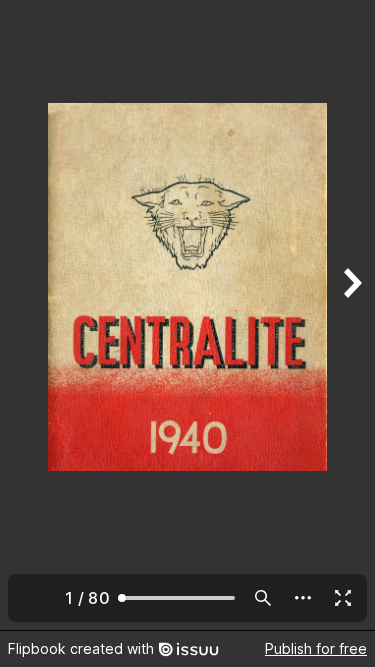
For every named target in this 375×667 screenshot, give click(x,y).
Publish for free (316, 648)
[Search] (263, 598)
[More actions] (303, 598)
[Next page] (351, 315)
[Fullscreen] (343, 598)
